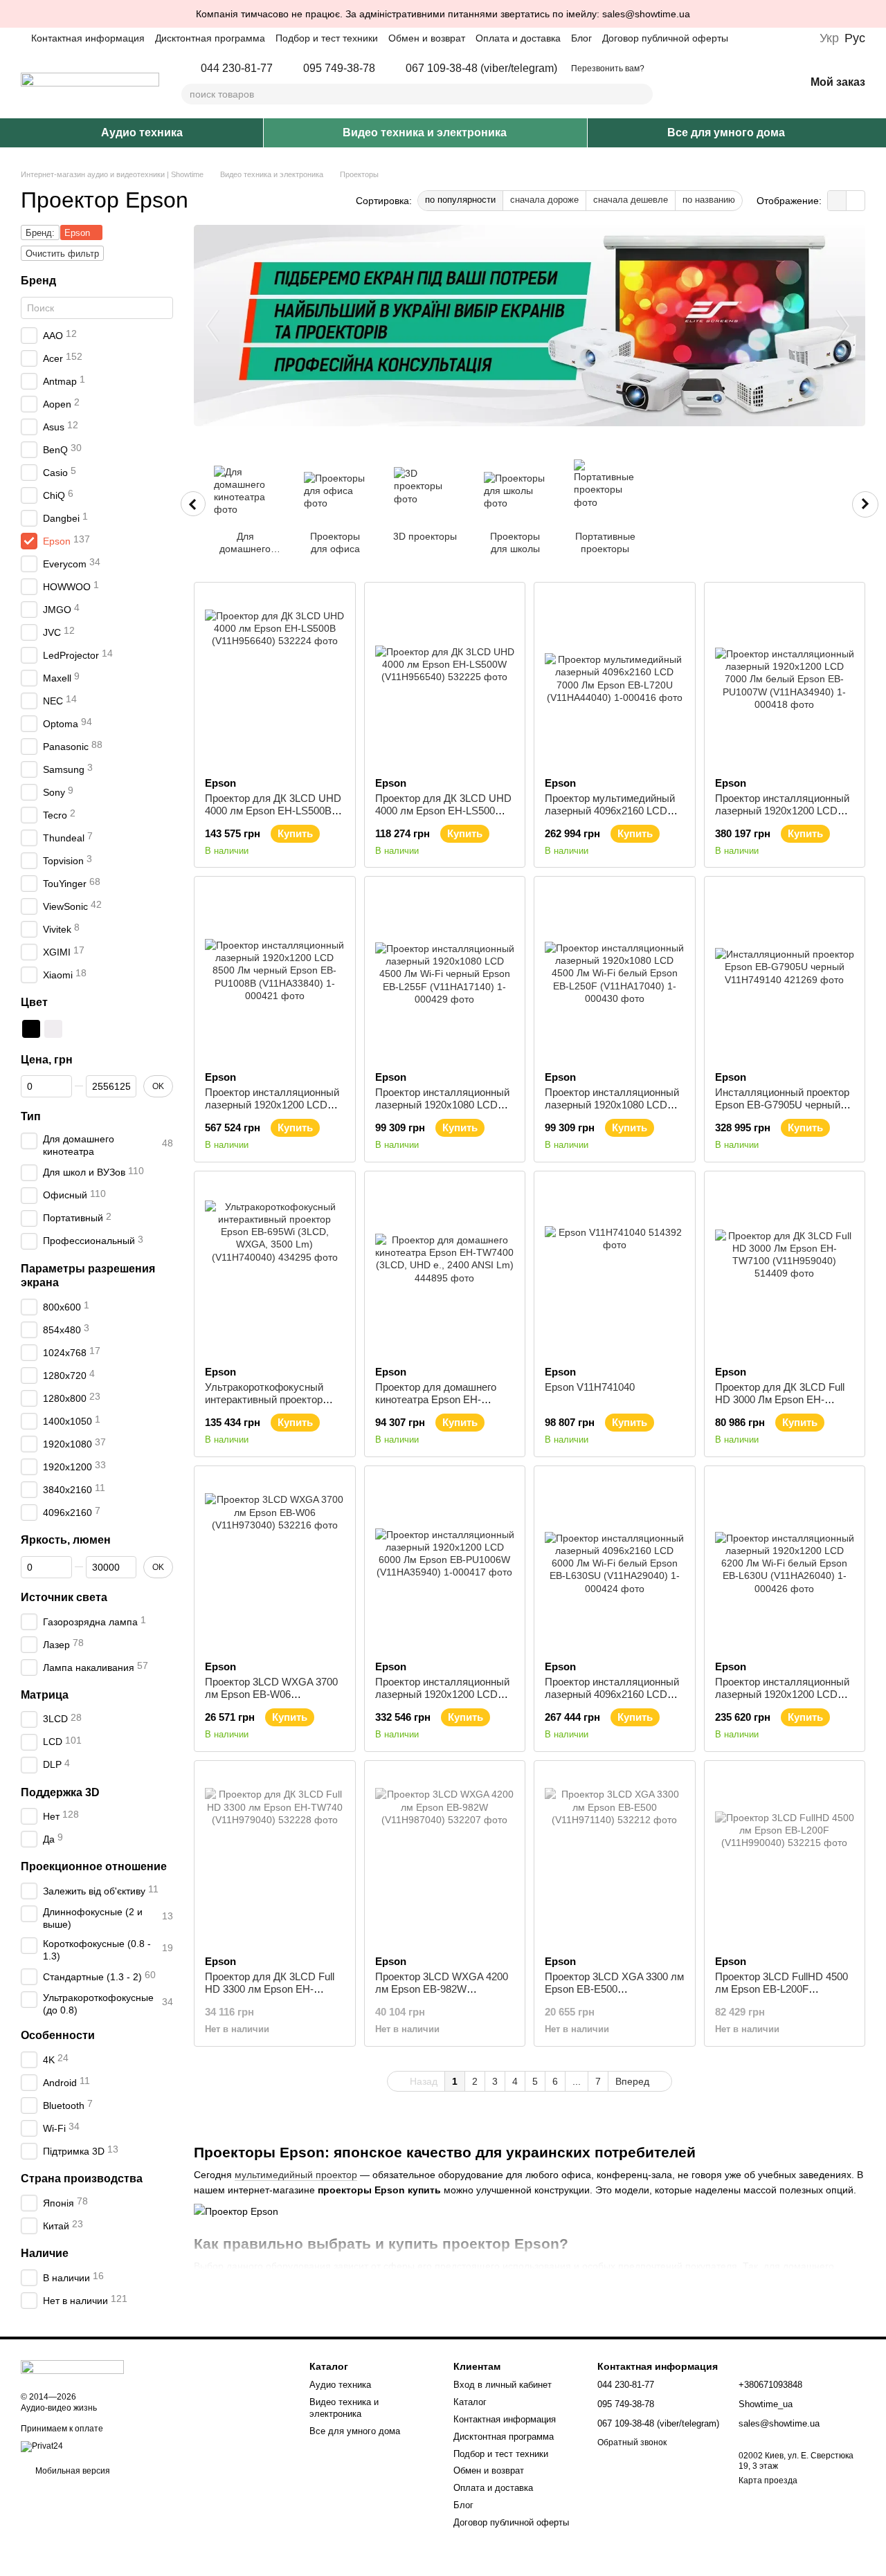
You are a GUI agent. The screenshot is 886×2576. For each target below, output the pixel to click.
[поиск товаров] (642, 94)
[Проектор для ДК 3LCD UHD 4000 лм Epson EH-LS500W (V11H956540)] (445, 679)
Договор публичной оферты (665, 38)
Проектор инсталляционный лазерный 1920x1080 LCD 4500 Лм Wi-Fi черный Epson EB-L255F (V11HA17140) (443, 1111)
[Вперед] (865, 504)
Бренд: (40, 233)
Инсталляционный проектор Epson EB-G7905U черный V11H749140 (782, 1105)
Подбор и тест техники (327, 38)
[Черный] (31, 1029)
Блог (581, 38)
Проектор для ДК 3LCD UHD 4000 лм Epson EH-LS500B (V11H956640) (273, 811)
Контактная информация (88, 38)
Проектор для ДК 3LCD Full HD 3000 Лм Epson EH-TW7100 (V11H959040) (780, 1399)
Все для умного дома (726, 133)
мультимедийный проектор (296, 2175)
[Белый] (53, 1029)
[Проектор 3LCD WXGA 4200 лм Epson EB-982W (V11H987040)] (445, 1858)
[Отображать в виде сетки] (837, 200)
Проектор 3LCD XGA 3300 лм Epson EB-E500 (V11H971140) (614, 1989)
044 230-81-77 (237, 68)
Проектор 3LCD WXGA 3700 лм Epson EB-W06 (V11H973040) (271, 1694)
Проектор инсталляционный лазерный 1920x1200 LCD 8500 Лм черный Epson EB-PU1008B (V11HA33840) (272, 1111)
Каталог (470, 2402)
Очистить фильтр (62, 254)
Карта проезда (768, 2481)
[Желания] (758, 83)
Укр (829, 38)
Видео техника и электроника (425, 133)
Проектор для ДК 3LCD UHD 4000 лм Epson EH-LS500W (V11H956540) (443, 811)
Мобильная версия (72, 2471)
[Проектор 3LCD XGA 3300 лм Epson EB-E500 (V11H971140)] (615, 1858)
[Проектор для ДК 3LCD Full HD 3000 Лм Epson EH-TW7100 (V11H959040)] (785, 1268)
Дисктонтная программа (210, 38)
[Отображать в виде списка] (856, 200)
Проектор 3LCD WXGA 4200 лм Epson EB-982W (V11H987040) (442, 1989)
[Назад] (193, 504)
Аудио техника (142, 133)
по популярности (460, 200)
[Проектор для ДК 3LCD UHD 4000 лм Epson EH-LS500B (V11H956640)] (275, 679)
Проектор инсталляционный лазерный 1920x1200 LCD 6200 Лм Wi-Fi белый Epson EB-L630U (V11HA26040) (782, 1700)
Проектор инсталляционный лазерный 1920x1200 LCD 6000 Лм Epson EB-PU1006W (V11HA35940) (444, 1700)
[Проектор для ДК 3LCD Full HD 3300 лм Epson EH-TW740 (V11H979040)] (275, 1858)
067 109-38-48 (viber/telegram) (481, 68)
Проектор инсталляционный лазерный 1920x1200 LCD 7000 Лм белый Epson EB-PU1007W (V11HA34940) (782, 817)
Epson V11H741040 (590, 1387)
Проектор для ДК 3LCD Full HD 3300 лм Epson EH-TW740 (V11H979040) (270, 1989)
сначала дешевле (631, 200)
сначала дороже (544, 200)
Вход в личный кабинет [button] (503, 2385)
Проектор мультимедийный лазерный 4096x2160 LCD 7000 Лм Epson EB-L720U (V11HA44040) (610, 817)
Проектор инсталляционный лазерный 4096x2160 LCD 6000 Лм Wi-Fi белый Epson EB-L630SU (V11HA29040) (612, 1700)
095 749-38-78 (339, 68)
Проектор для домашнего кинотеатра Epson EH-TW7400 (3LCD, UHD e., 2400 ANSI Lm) (444, 1406)
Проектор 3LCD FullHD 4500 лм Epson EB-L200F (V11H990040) (781, 1989)
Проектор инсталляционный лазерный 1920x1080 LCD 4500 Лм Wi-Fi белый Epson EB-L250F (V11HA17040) (612, 1111)
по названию (709, 200)
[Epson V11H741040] (615, 1268)
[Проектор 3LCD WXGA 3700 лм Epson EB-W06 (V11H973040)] (275, 1563)
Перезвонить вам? (608, 68)
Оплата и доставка (518, 38)
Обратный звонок (632, 2442)
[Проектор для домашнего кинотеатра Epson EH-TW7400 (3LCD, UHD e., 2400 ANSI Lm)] (445, 1268)
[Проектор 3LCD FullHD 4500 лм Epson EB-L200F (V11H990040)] (785, 1858)
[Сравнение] (722, 83)
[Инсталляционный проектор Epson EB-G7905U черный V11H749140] (785, 974)
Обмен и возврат (427, 38)
